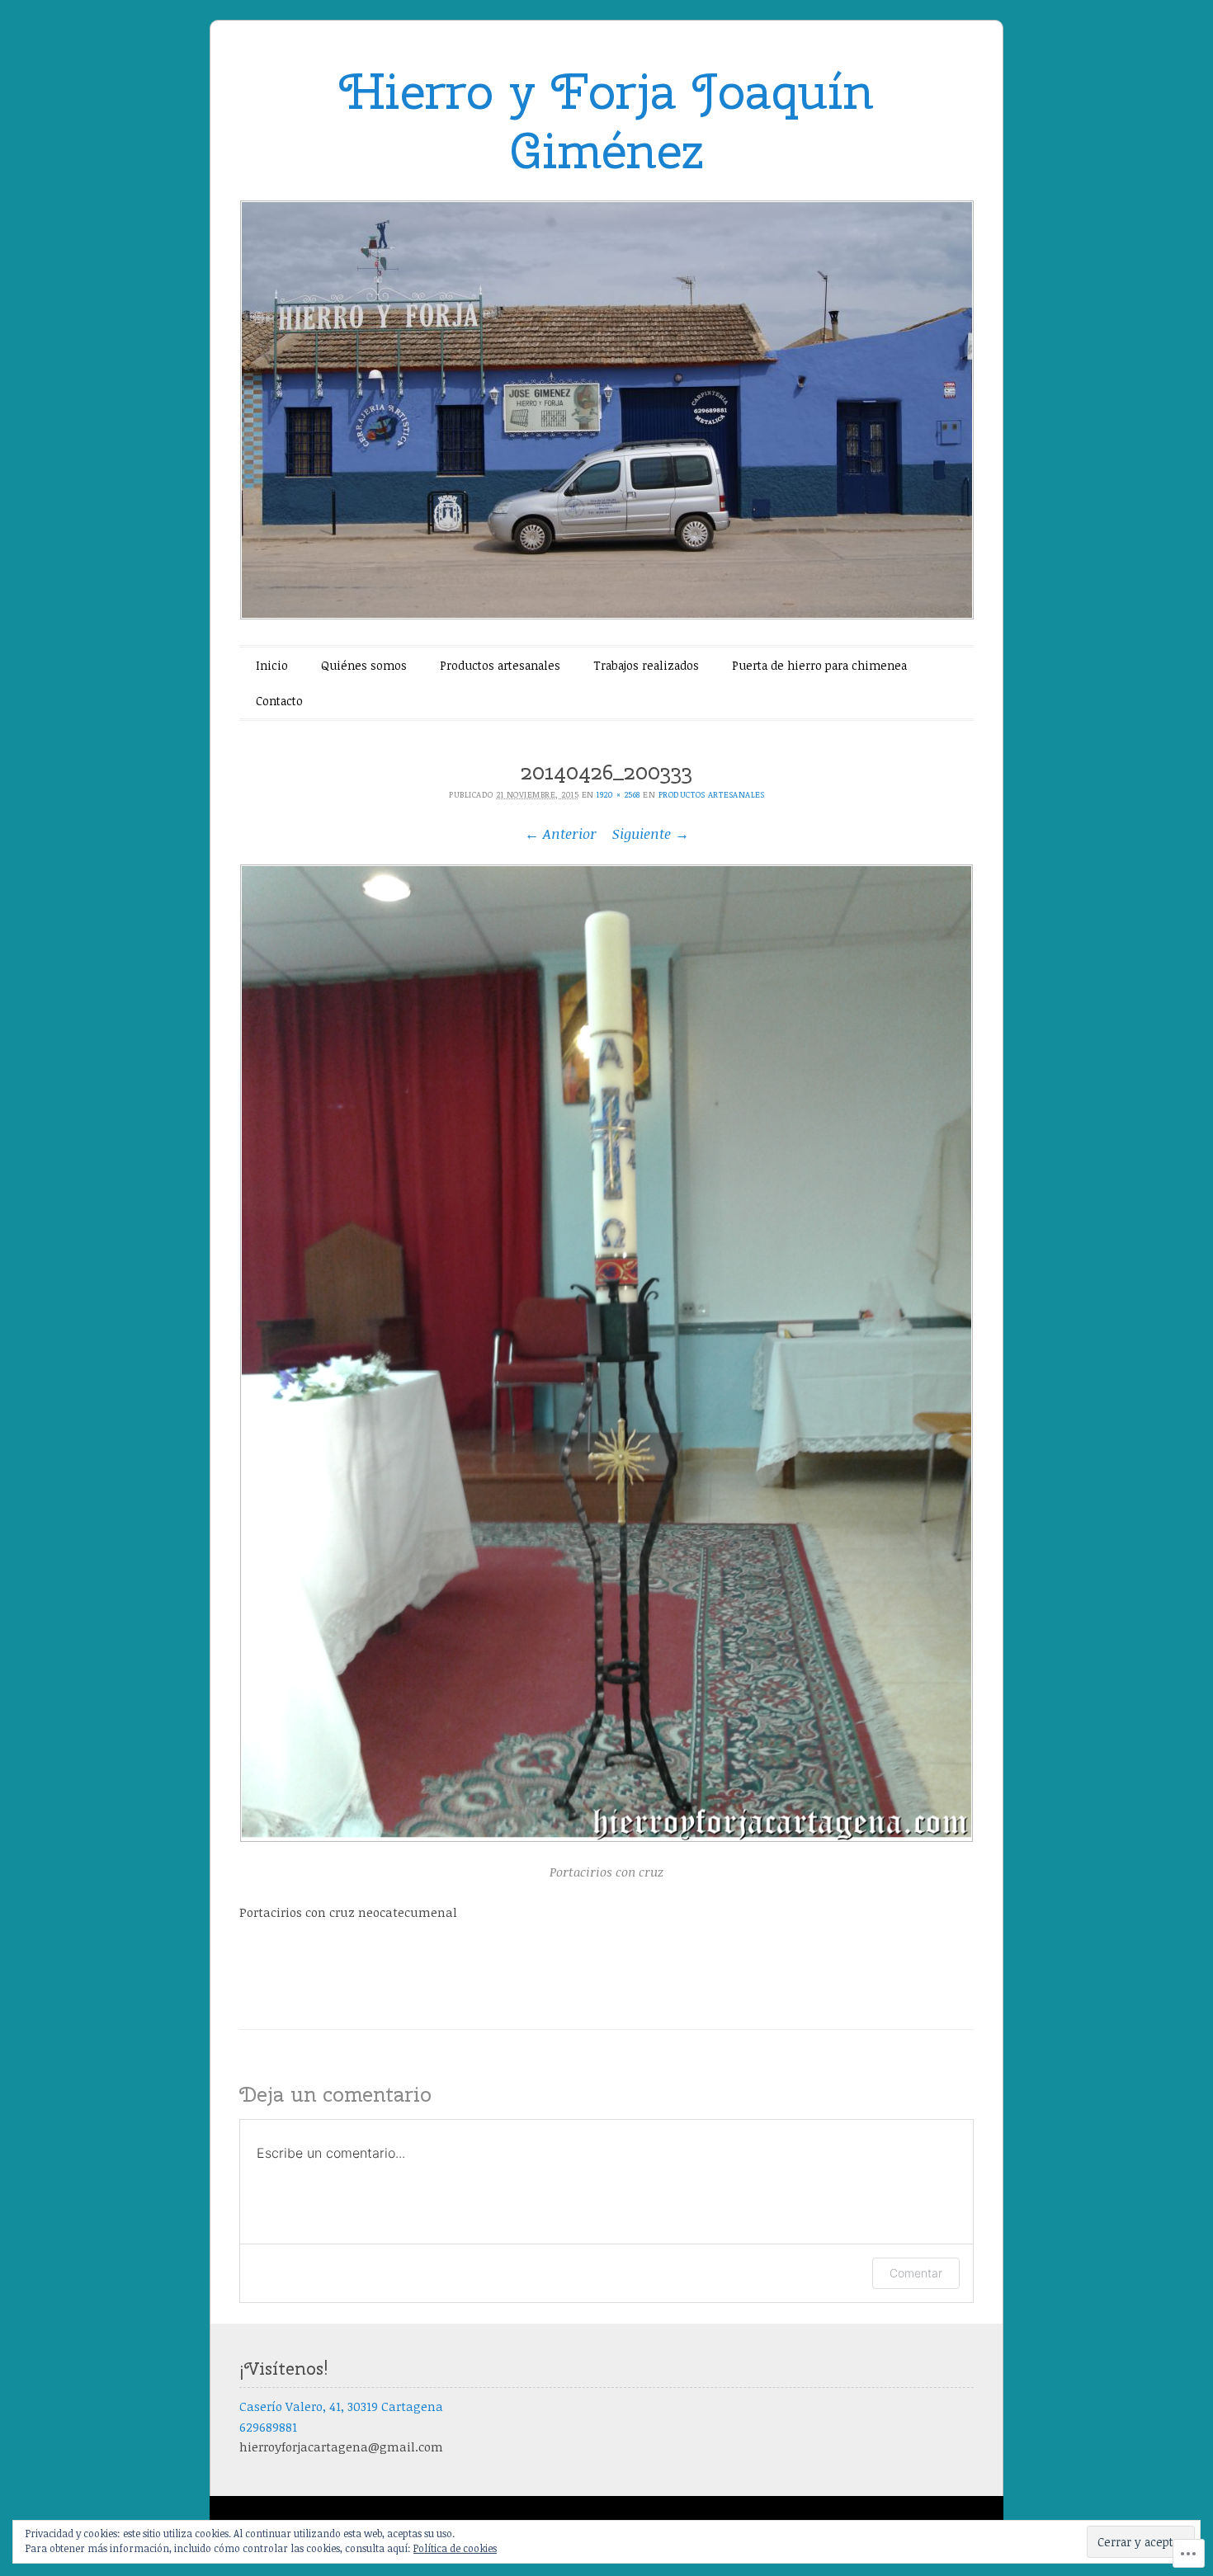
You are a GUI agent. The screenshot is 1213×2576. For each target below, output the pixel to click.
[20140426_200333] (606, 1353)
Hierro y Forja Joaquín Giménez (606, 121)
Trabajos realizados (646, 665)
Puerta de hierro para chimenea (819, 665)
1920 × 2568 (618, 794)
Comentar (916, 2273)
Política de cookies (455, 2548)
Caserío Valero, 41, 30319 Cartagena (341, 2406)
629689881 (268, 2427)
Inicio (272, 665)
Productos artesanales (500, 665)
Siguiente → (651, 834)
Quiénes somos (364, 665)
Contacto (279, 701)
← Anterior (561, 834)
